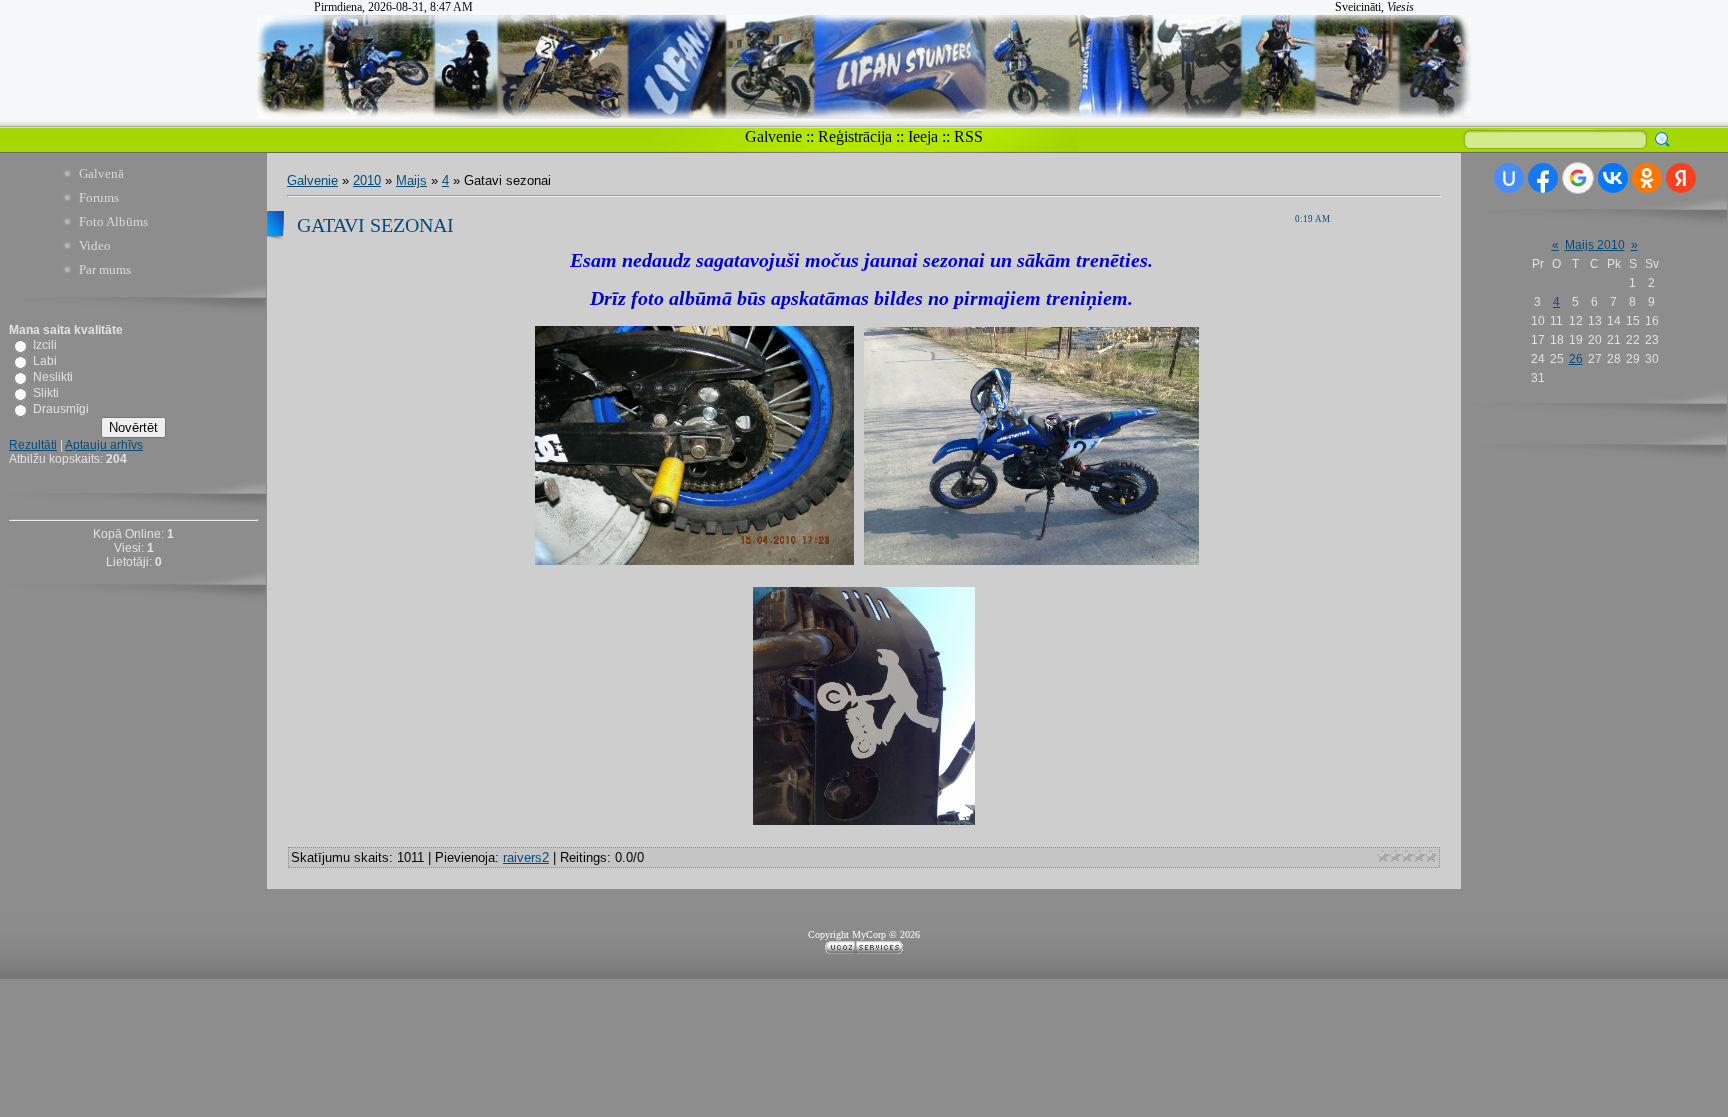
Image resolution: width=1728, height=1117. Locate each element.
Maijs (411, 180)
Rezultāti (33, 445)
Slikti (46, 393)
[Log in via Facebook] (1543, 178)
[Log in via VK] (1613, 178)
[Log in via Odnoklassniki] (1647, 178)
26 (1576, 359)
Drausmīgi (61, 409)
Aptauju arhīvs (104, 445)
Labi (45, 361)
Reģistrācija (855, 136)
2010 (367, 180)
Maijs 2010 (1595, 245)
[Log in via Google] (1578, 178)
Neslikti (53, 377)
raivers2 (526, 857)
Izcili (45, 345)
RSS (968, 136)
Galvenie (773, 136)
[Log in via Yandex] (1681, 178)
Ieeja (923, 136)
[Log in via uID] (1509, 178)
